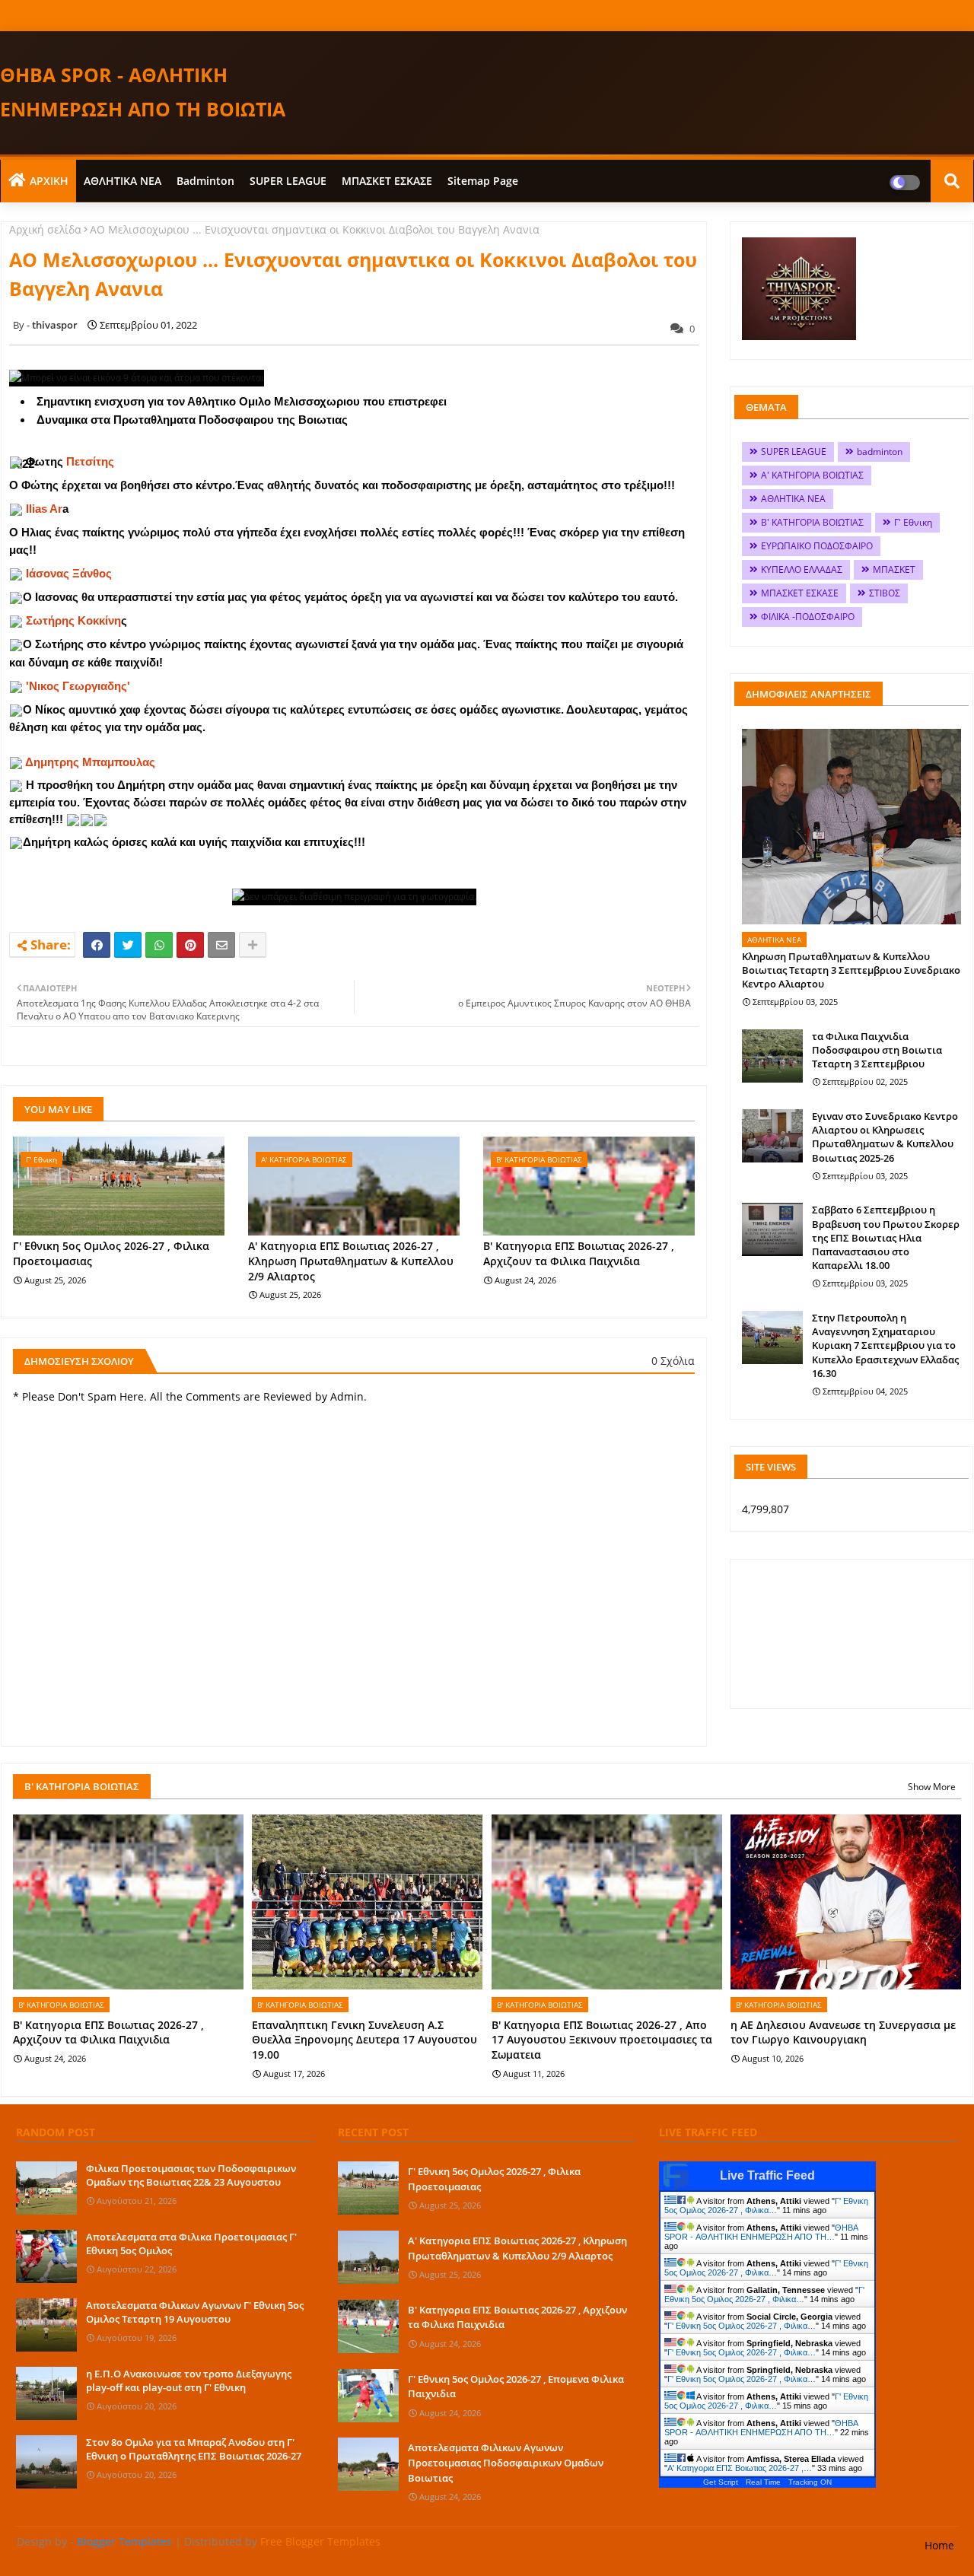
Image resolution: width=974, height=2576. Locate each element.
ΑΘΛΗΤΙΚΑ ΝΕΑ (123, 181)
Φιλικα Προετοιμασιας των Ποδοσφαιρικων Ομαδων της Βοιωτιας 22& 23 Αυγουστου (191, 2175)
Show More (932, 1787)
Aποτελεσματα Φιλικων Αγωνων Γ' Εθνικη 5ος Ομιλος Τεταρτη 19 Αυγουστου (195, 2312)
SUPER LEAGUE (288, 181)
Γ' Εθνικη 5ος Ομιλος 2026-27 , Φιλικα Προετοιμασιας (111, 1253)
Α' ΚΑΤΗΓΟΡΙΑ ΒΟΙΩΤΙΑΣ (812, 475)
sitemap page (483, 181)
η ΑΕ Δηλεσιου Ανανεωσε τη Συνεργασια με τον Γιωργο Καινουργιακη (843, 2032)
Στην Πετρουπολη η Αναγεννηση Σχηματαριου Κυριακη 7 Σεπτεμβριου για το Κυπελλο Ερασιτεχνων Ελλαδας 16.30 (885, 1345)
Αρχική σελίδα (45, 229)
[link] (90, 461)
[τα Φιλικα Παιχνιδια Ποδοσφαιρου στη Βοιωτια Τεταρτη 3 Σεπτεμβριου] (772, 1056)
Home (939, 2545)
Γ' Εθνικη (913, 522)
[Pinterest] (190, 945)
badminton (205, 181)
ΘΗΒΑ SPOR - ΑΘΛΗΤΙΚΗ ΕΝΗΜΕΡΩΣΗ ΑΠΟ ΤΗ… (761, 2232)
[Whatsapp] (159, 945)
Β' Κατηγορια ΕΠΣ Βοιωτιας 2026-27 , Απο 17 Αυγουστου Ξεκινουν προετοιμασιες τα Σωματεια (602, 2040)
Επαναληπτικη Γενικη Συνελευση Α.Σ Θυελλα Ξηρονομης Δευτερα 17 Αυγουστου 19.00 (364, 2040)
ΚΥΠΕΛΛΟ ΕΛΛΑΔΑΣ (802, 569)
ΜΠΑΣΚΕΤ (894, 569)
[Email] (221, 945)
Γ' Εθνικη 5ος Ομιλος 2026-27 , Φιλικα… (766, 2206)
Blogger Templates (124, 2541)
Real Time (763, 2482)
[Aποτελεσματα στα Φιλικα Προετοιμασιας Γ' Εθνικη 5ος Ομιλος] (46, 2256)
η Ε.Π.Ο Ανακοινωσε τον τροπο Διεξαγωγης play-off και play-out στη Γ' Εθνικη (189, 2380)
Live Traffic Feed (767, 2175)
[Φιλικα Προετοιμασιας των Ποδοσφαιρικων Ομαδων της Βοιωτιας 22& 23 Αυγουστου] (46, 2188)
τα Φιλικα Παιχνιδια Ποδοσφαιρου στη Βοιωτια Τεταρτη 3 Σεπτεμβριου (877, 1050)
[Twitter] (128, 945)
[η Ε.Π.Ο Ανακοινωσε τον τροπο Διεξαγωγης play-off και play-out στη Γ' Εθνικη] (46, 2393)
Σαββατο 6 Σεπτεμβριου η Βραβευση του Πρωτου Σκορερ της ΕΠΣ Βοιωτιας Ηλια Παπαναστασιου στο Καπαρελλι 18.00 (886, 1237)
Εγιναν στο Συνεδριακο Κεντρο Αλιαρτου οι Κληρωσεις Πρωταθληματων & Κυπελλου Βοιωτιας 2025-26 (885, 1137)
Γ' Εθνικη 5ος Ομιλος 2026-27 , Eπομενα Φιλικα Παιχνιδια (516, 2387)
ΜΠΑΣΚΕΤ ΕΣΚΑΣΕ (387, 181)
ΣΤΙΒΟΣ (885, 593)
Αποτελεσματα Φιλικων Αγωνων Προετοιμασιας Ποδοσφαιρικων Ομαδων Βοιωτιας (506, 2462)
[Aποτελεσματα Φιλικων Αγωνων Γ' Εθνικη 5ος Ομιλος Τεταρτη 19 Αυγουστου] (46, 2325)
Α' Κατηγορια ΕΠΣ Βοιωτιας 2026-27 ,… (740, 2468)
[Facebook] (97, 945)
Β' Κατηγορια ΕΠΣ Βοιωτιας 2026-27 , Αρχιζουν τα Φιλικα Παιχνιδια (579, 1253)
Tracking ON (810, 2482)
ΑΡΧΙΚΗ (49, 181)
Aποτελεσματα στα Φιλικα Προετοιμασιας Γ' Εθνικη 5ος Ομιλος (191, 2244)
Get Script (721, 2482)
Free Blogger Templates (320, 2541)
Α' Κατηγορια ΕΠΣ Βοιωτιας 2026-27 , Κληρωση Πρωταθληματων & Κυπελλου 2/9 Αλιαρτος (351, 1261)
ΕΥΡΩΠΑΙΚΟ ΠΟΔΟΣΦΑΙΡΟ (817, 546)
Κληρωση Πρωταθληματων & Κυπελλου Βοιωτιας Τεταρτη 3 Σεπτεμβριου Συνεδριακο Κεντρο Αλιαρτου (851, 970)
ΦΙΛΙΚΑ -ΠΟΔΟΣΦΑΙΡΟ (808, 617)
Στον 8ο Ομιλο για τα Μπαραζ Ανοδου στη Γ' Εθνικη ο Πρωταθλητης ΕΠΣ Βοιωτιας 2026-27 (194, 2449)
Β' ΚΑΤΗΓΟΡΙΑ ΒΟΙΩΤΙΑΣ (812, 522)
